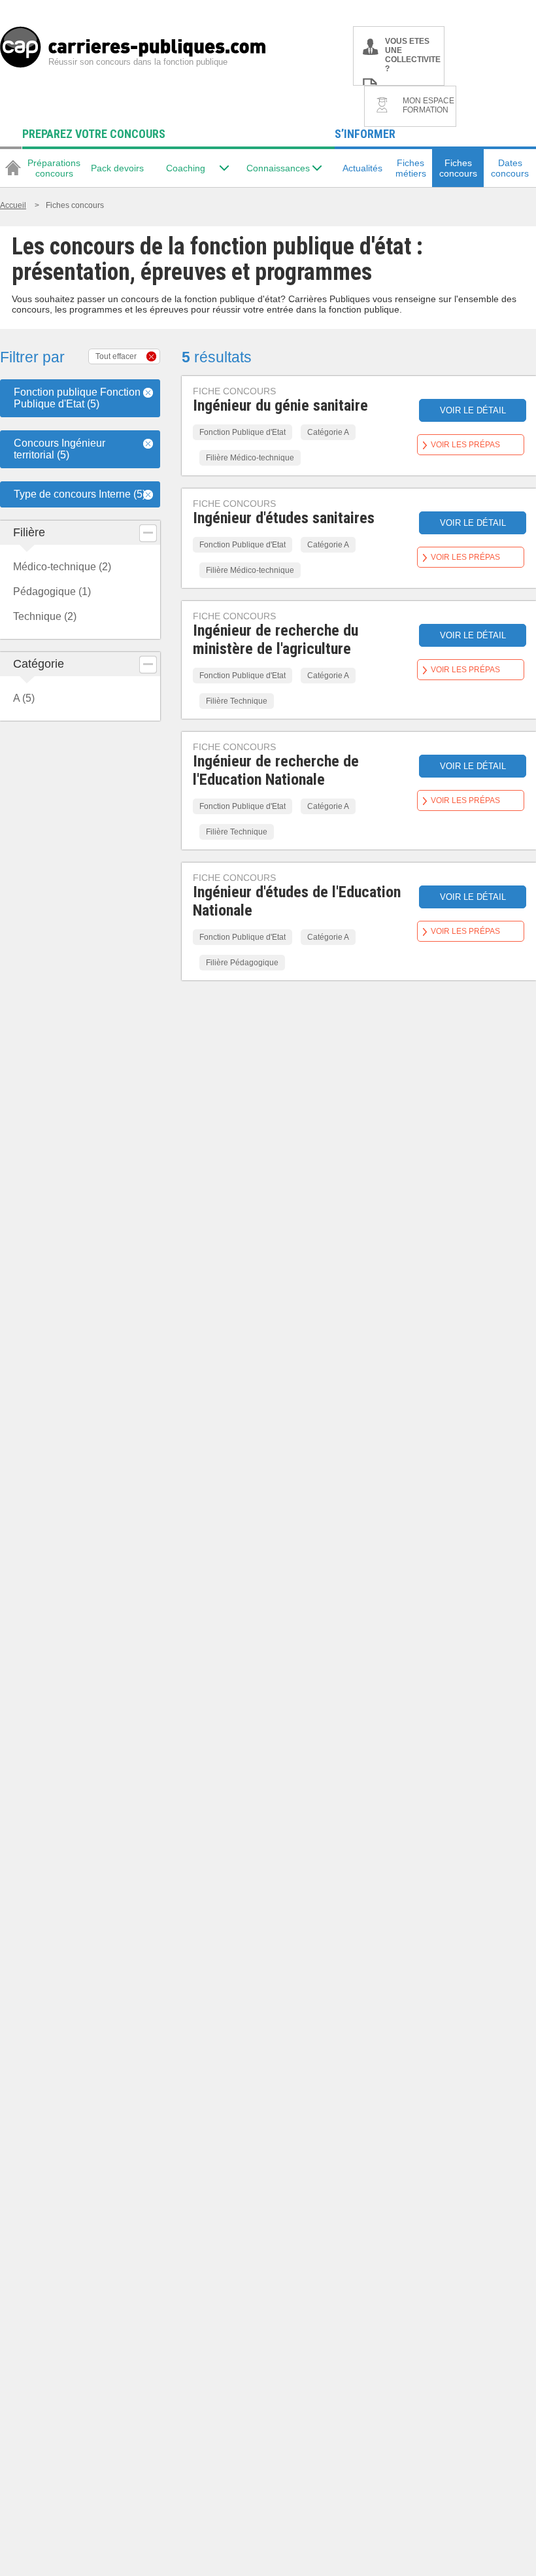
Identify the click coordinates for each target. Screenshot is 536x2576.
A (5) (24, 698)
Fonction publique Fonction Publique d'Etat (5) (77, 398)
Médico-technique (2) (62, 567)
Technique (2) (45, 616)
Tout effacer (116, 356)
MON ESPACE (428, 105)
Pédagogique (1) (52, 592)
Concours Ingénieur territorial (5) (59, 449)
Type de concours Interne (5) (80, 494)
